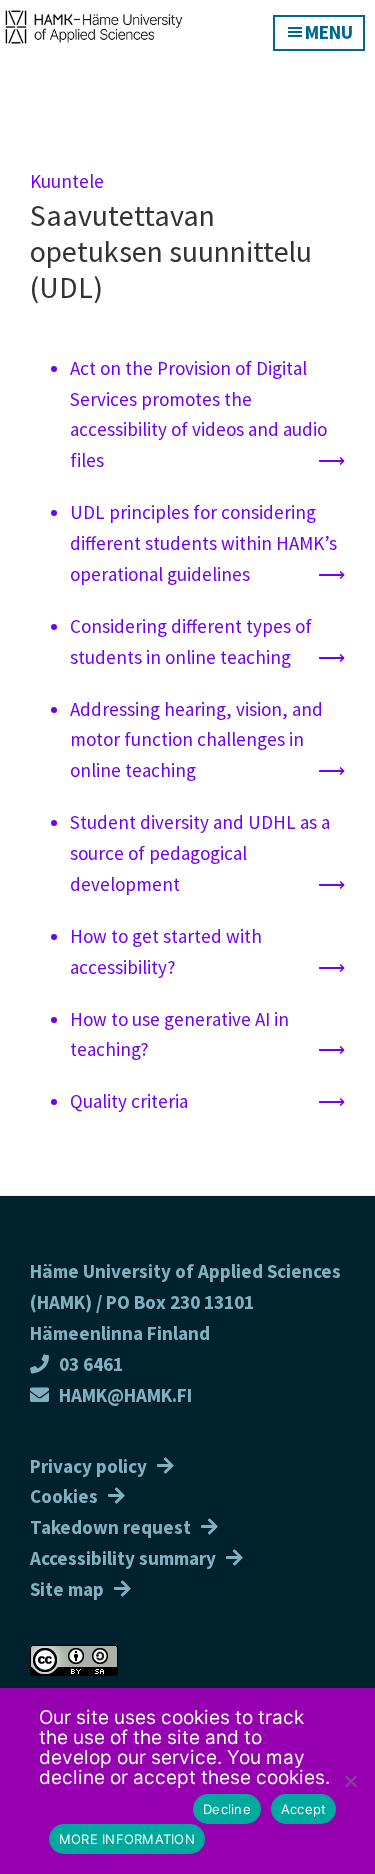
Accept (304, 1809)
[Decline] (350, 1781)
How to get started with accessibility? (166, 951)
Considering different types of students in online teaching (191, 641)
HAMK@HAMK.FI (125, 1395)
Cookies (64, 1496)
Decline (227, 1809)
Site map (67, 1589)
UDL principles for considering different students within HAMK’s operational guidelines (203, 543)
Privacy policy (88, 1466)
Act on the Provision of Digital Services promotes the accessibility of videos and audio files (198, 414)
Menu (329, 32)
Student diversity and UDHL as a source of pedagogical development (200, 853)
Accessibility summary (123, 1558)
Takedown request (110, 1527)
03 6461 (91, 1364)
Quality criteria (129, 1101)
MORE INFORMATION (127, 1839)
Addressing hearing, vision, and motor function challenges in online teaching (196, 740)
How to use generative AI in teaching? (179, 1034)
